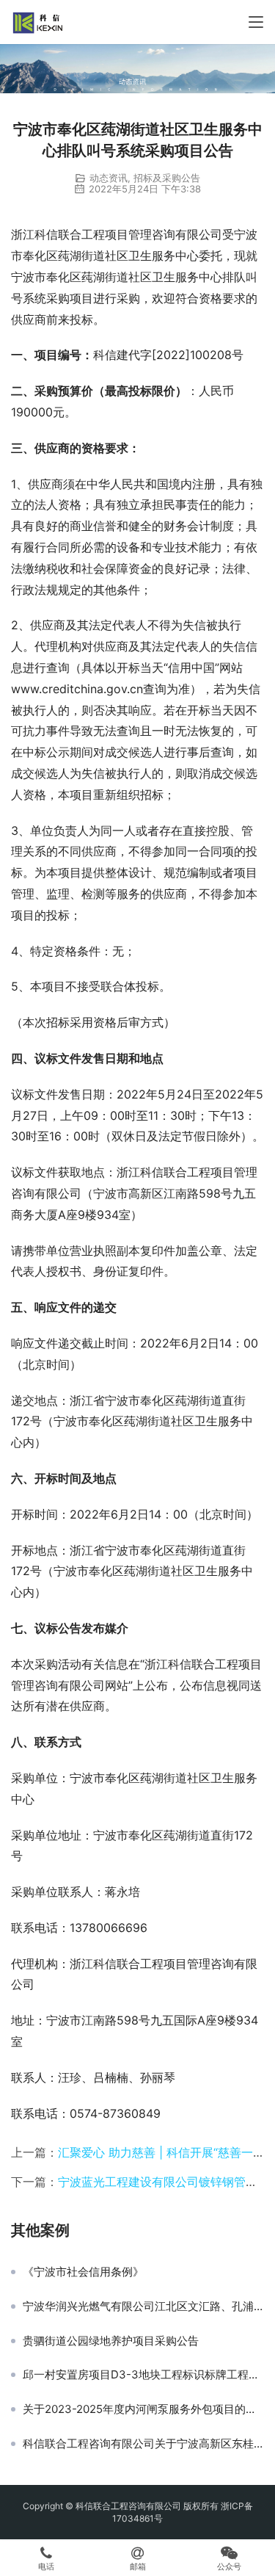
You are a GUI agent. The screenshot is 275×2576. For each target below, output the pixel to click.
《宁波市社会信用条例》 (83, 2272)
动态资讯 (109, 178)
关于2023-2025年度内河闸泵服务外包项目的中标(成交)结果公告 (143, 2409)
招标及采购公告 (167, 178)
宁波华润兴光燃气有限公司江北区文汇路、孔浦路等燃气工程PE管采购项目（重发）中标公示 (143, 2307)
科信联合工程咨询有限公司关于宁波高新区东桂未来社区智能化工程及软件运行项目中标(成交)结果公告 (143, 2444)
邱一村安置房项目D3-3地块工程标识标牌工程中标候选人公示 (143, 2375)
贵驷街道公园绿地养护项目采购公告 (111, 2341)
